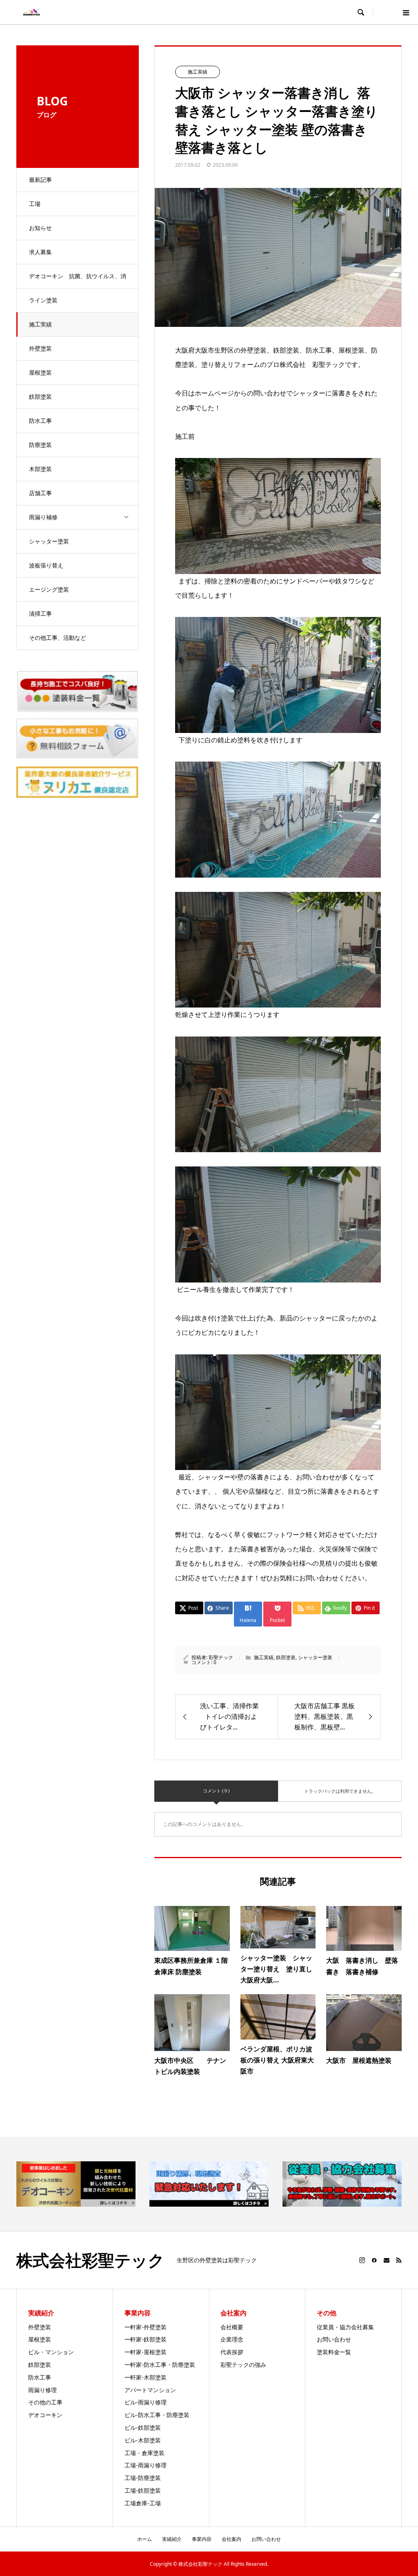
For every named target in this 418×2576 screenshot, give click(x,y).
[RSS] (399, 2260)
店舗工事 (40, 493)
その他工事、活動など (58, 638)
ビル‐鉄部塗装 (143, 2427)
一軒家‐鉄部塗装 (146, 2339)
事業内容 (202, 2539)
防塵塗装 (40, 445)
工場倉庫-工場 (143, 2503)
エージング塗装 (49, 589)
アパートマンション (150, 2390)
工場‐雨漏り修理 (146, 2465)
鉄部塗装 (40, 397)
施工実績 (40, 324)
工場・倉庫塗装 (145, 2453)
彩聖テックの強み (243, 2365)
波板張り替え (46, 565)
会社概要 (232, 2327)
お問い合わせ (334, 2339)
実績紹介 (172, 2539)
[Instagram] (362, 2260)
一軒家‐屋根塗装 (146, 2352)
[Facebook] (374, 2260)
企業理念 (232, 2339)
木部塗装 (40, 469)
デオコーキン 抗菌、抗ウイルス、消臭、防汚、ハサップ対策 (78, 280)
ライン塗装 (43, 300)
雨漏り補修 (43, 517)
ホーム (145, 2539)
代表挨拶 (232, 2352)
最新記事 (40, 180)
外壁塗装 (40, 348)
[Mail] (387, 2260)
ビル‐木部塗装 (143, 2440)
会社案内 (231, 2539)
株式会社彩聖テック (90, 2260)
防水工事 (40, 421)
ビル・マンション (51, 2352)
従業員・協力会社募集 (345, 2327)
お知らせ (40, 228)
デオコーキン (45, 2415)
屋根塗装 (40, 372)
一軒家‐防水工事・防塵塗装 (160, 2365)
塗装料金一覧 (334, 2352)
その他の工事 (45, 2402)
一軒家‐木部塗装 (146, 2377)
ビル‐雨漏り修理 (146, 2402)
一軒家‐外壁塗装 (146, 2327)
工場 (35, 204)
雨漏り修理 (42, 2390)
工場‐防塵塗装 (143, 2478)
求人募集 (40, 252)
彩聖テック (221, 1657)
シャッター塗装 (49, 541)
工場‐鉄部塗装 (143, 2490)
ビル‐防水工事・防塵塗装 (157, 2415)
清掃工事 (40, 613)
